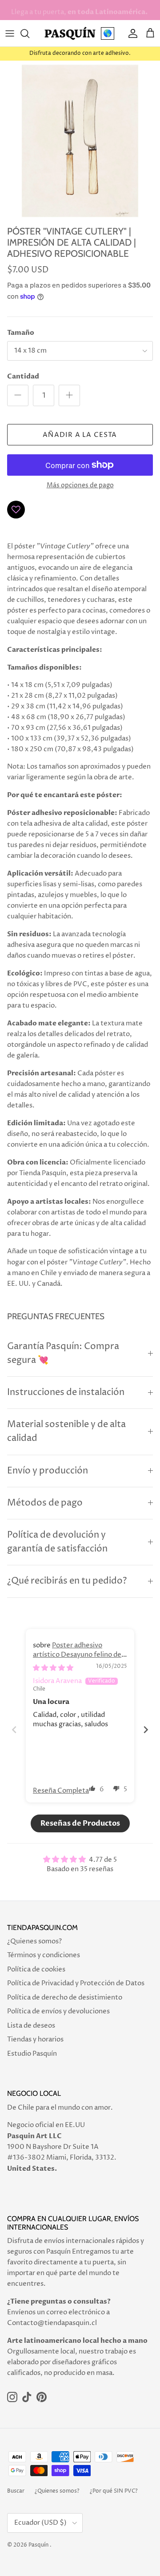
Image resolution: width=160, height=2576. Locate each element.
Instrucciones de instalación (66, 1393)
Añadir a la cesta (80, 435)
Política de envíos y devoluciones (58, 2011)
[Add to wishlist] (16, 510)
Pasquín (38, 2545)
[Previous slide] (14, 1730)
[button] (92, 1788)
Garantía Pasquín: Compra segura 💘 (63, 1354)
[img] (53, 1668)
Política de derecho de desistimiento (65, 1998)
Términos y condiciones (44, 1955)
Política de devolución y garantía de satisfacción (57, 1542)
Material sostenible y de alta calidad (66, 1432)
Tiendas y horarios (35, 2039)
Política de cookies (36, 1969)
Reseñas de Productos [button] (80, 1823)
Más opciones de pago (80, 486)
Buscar (16, 2491)
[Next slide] (146, 1730)
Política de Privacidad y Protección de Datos (76, 1983)
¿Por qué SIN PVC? (114, 2491)
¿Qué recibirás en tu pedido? (67, 1581)
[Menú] (10, 33)
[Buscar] (29, 33)
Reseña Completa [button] (61, 1791)
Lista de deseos (31, 2026)
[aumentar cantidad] (69, 395)
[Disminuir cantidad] (18, 395)
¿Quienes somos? (34, 1941)
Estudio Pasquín (32, 2054)
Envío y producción (48, 1471)
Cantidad (23, 376)
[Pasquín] (70, 33)
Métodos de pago (45, 1503)
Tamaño (21, 333)
